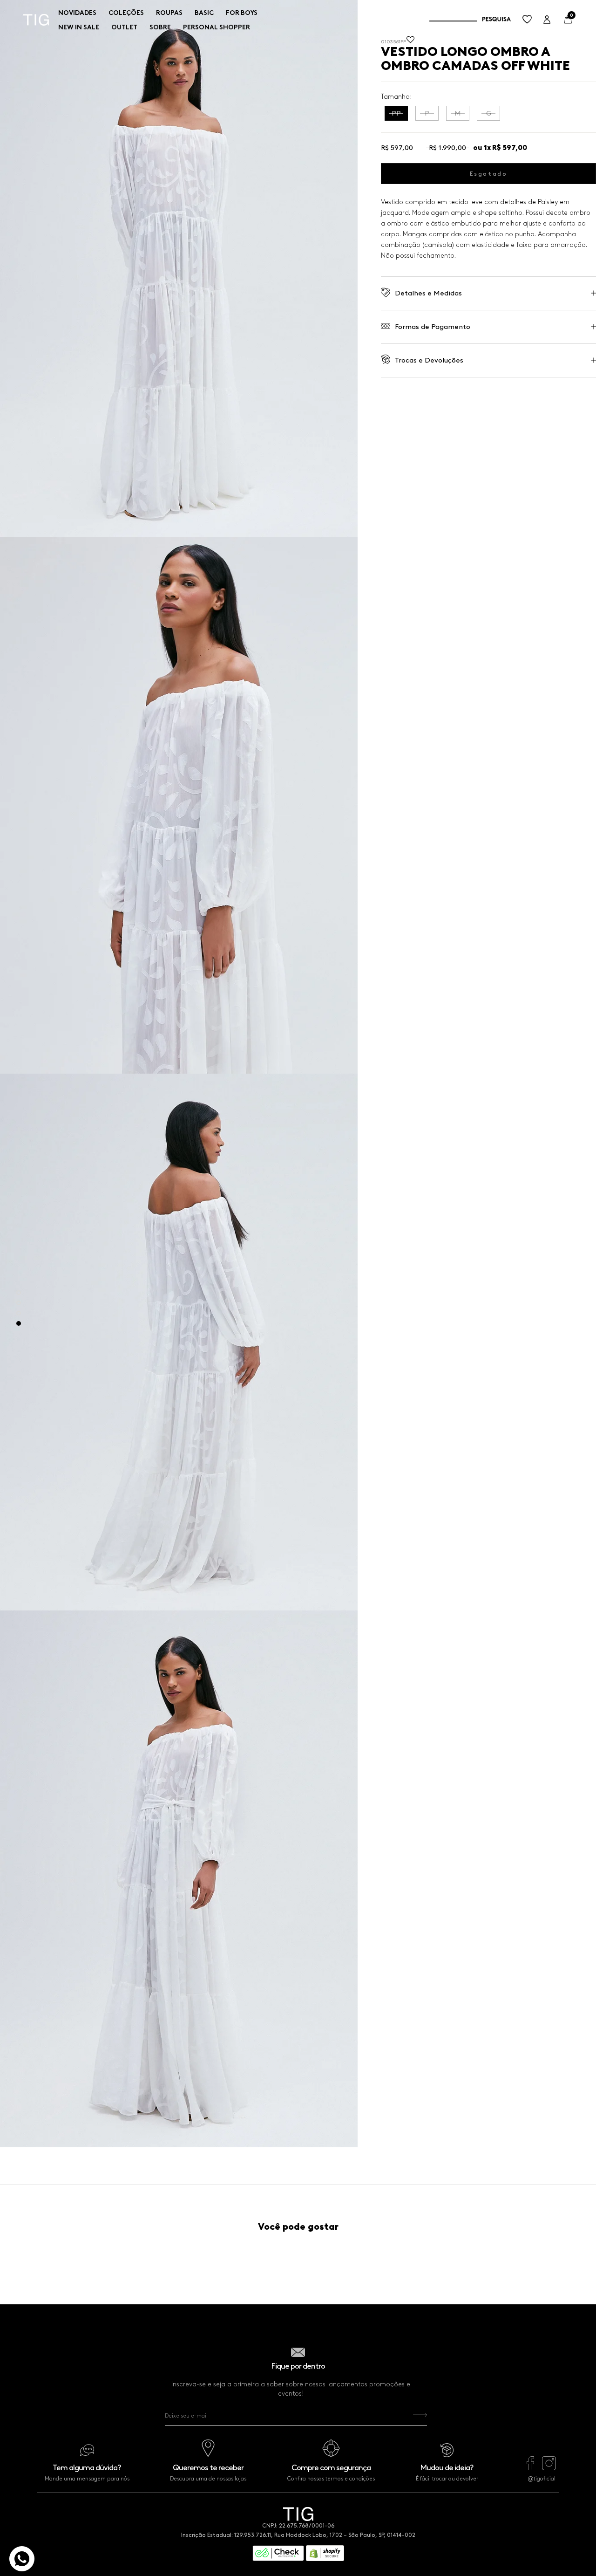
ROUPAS (169, 13)
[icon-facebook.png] (530, 2468)
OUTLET (124, 27)
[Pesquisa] (470, 20)
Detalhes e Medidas (428, 293)
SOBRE (160, 27)
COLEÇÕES (126, 13)
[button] (410, 42)
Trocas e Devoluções (429, 360)
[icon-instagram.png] (549, 2468)
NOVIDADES (77, 13)
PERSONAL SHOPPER (217, 27)
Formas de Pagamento (433, 327)
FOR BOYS (242, 13)
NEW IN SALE (79, 27)
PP (396, 113)
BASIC (204, 13)
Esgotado (489, 173)
